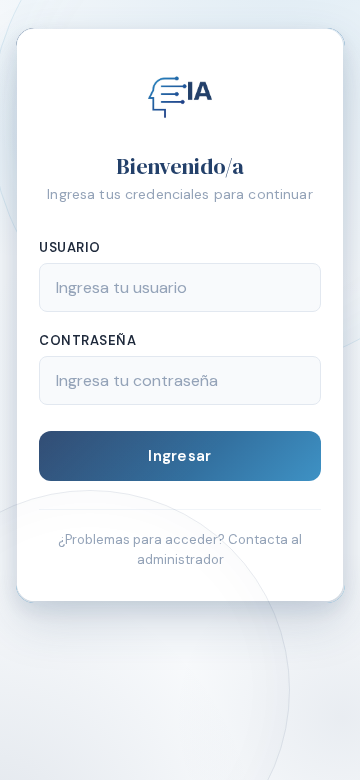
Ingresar (179, 456)
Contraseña (87, 340)
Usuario (70, 247)
